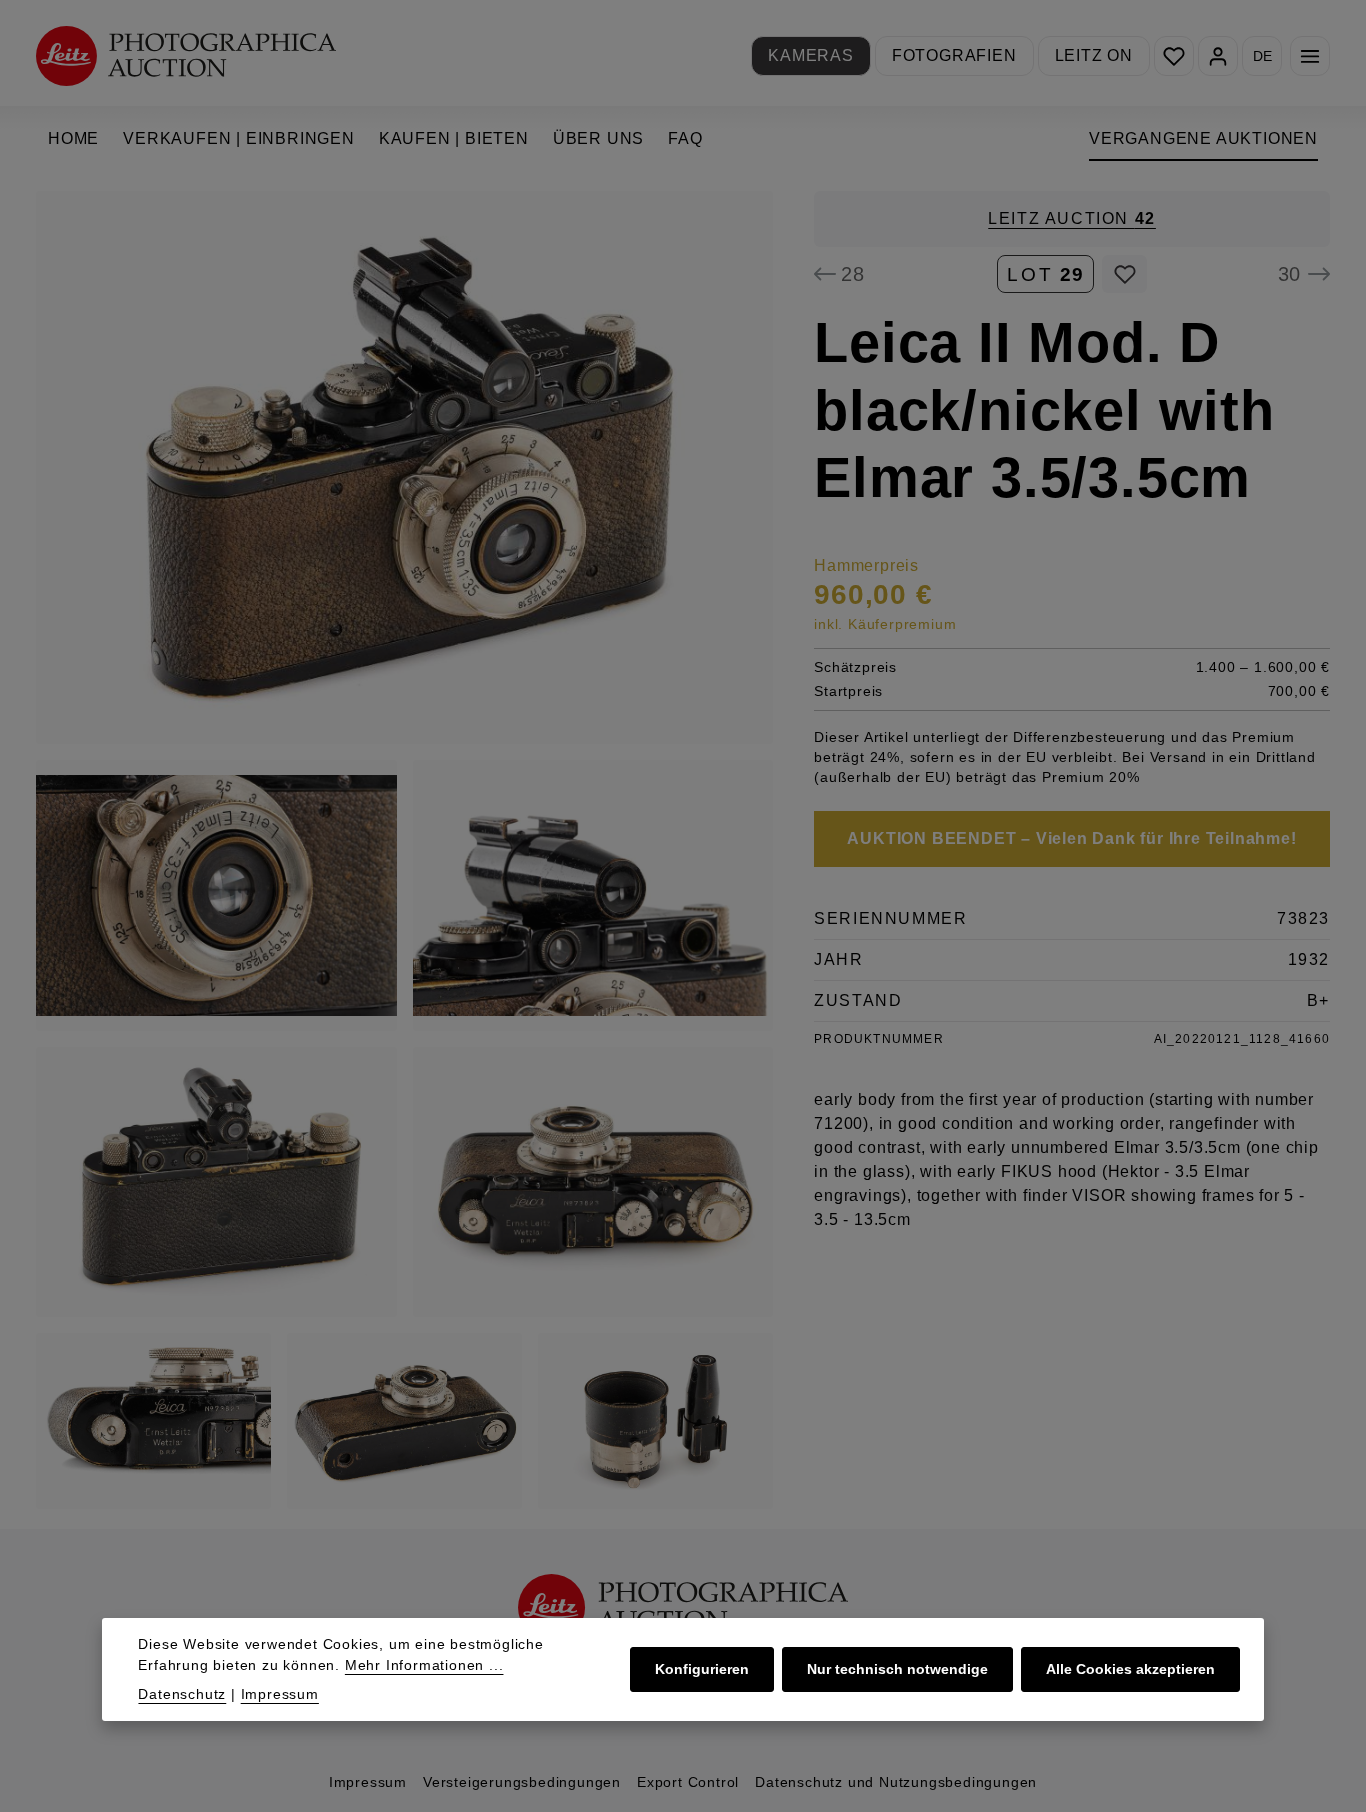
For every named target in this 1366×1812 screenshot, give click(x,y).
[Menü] (1310, 56)
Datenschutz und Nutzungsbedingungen (896, 1782)
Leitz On (1094, 55)
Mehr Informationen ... (424, 1665)
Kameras (811, 55)
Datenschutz (182, 1694)
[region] (405, 850)
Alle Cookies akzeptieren (1130, 1669)
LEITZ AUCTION (1072, 218)
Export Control (688, 1782)
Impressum (368, 1782)
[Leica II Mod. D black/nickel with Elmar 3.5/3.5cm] (404, 467)
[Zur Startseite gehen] (186, 55)
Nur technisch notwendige (897, 1669)
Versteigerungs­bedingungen (522, 1782)
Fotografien (954, 55)
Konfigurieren (702, 1669)
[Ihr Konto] (1218, 56)
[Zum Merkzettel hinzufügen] (1124, 274)
